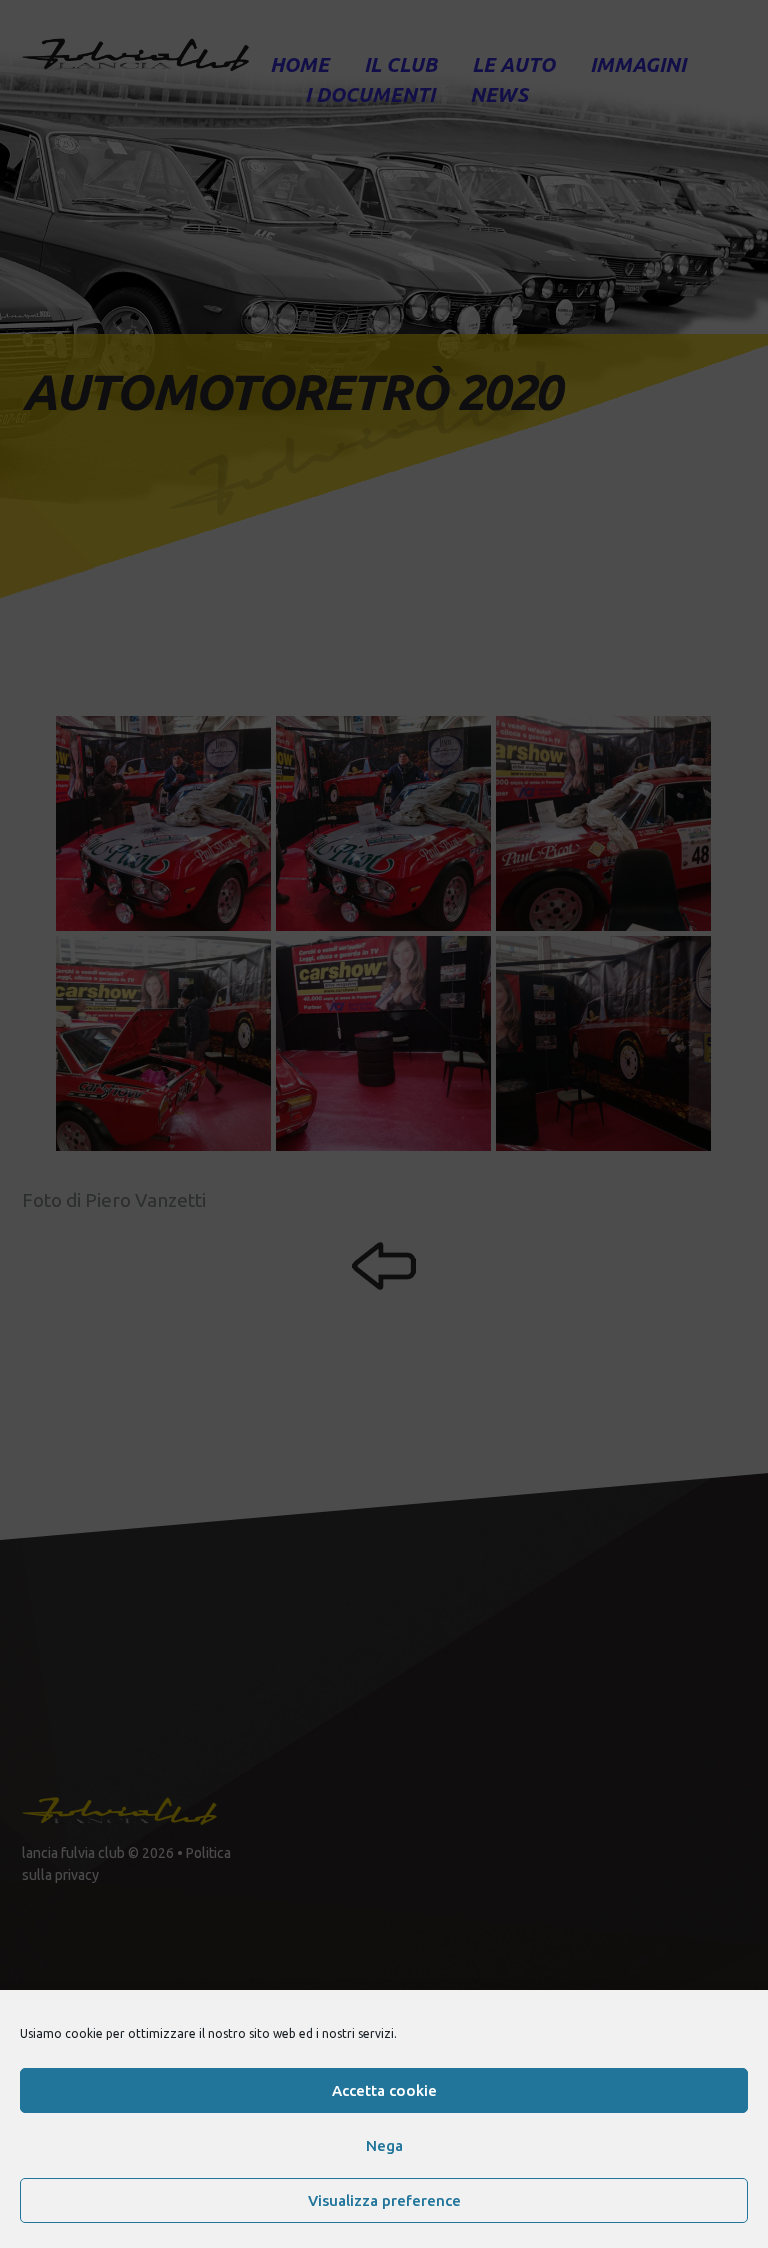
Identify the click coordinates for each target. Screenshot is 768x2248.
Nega (384, 2145)
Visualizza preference (384, 2200)
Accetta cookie (384, 2090)
